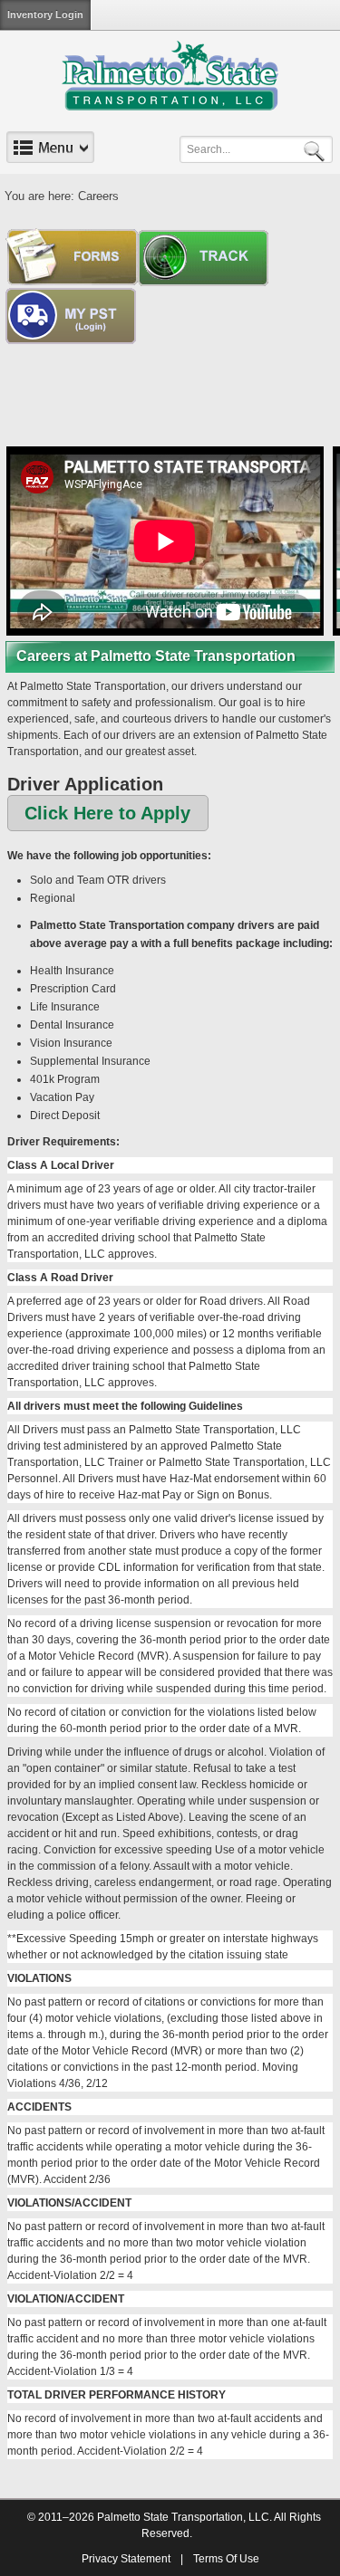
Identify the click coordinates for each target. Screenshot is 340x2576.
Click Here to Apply (107, 813)
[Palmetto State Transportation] (170, 75)
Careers (98, 196)
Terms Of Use (226, 2559)
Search (317, 150)
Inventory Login (45, 14)
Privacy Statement (126, 2559)
